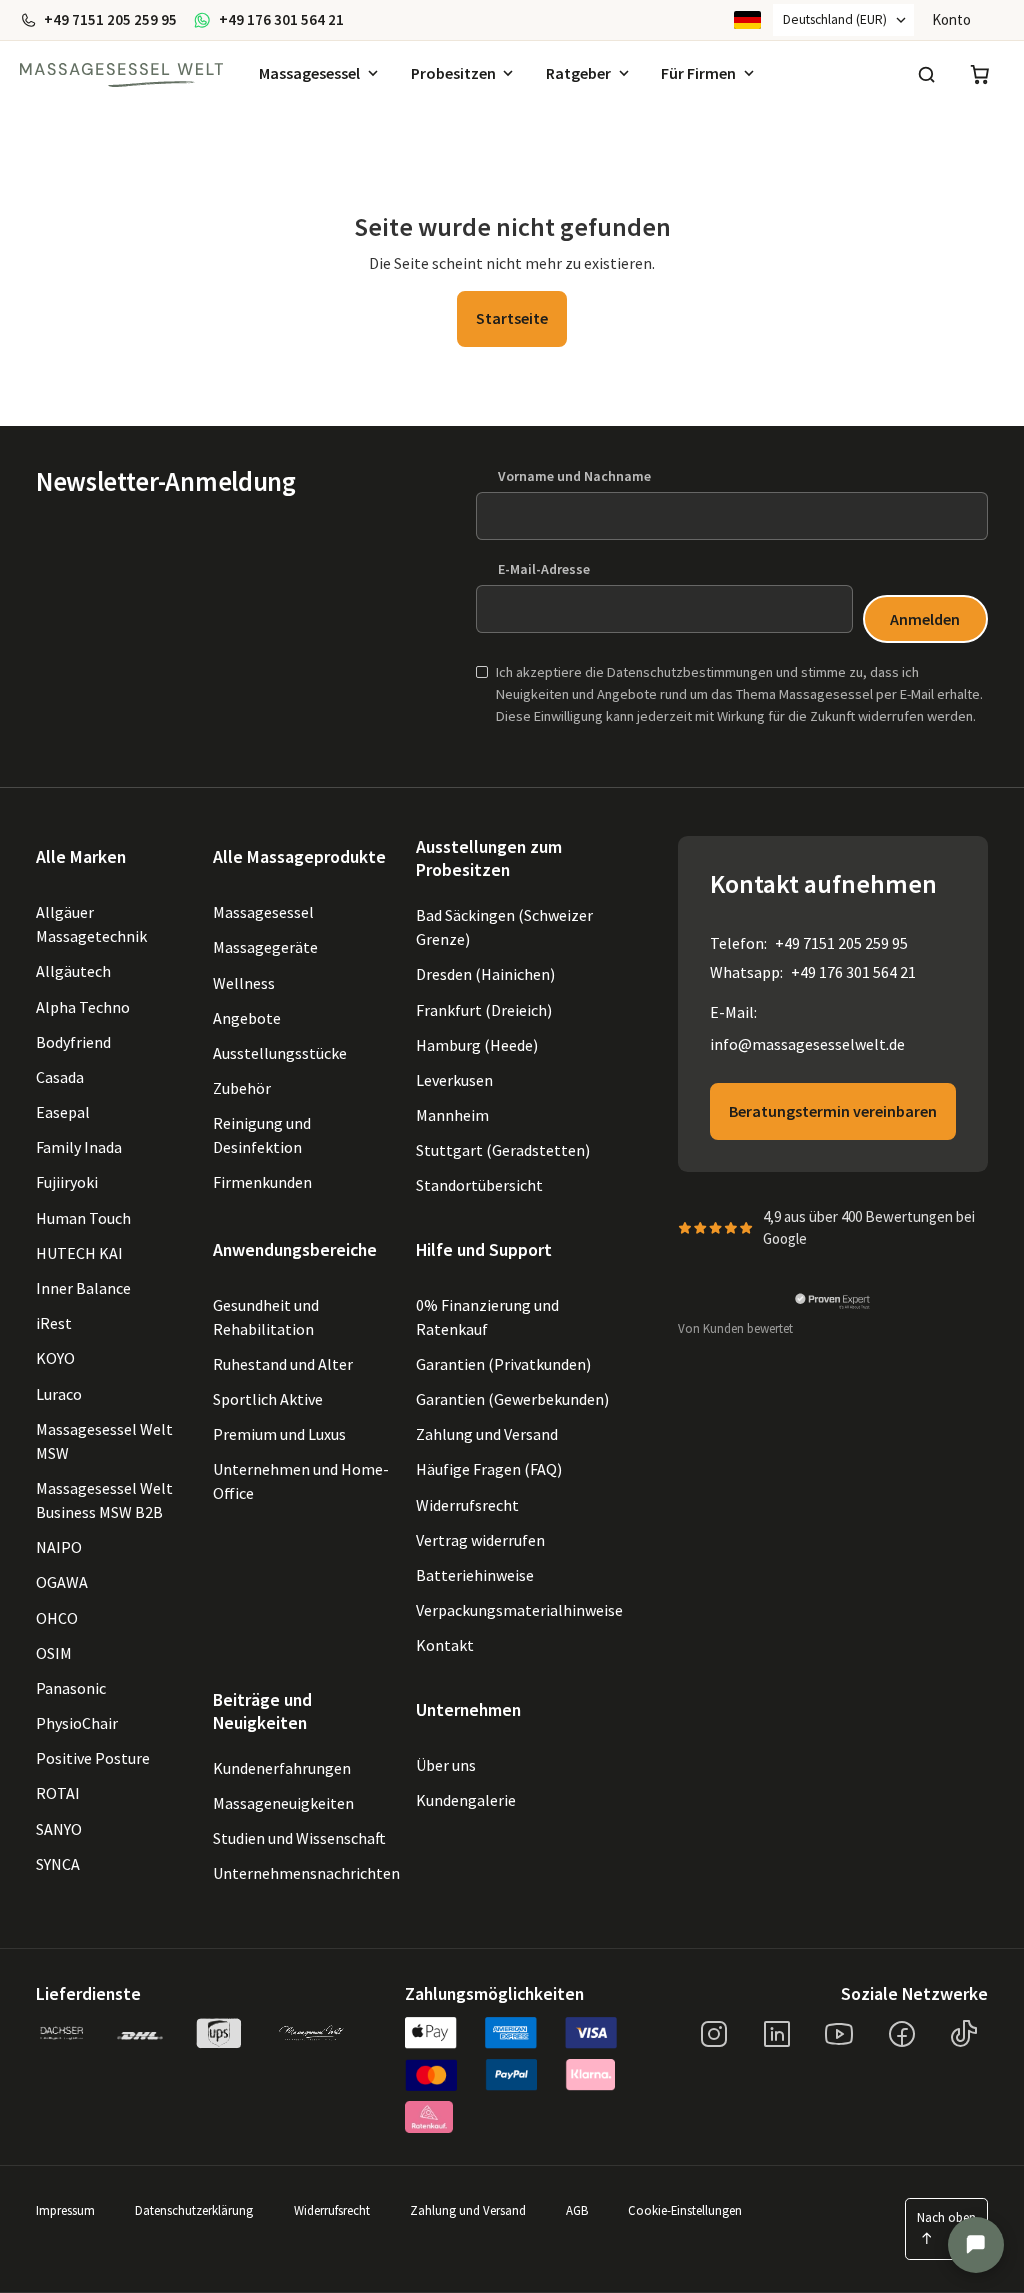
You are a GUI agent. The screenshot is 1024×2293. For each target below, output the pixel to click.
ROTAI (58, 1793)
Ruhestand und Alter (283, 1364)
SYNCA (58, 1864)
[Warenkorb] (980, 75)
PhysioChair (77, 1723)
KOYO (55, 1358)
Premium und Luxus (279, 1434)
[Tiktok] (964, 2034)
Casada (60, 1077)
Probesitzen (453, 73)
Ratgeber (578, 73)
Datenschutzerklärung (194, 2211)
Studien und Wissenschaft (299, 1838)
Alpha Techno (83, 1007)
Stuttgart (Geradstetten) (503, 1150)
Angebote (247, 1018)
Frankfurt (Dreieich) (484, 1010)
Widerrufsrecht (467, 1505)
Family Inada (79, 1147)
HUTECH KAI (79, 1253)
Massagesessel (309, 73)
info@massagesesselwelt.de (807, 1044)
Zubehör (242, 1088)
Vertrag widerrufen (480, 1540)
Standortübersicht (479, 1185)
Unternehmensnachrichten (306, 1873)
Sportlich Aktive (268, 1399)
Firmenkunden (262, 1182)
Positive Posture (93, 1758)
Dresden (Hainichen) (485, 974)
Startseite (512, 318)
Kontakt (445, 1645)
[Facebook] (902, 2034)
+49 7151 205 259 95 (841, 943)
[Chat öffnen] (976, 2245)
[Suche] (926, 75)
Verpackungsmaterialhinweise (519, 1610)
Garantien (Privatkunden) (503, 1364)
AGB (577, 2211)
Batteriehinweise (475, 1575)
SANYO (59, 1829)
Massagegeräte (265, 947)
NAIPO (59, 1547)
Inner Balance (83, 1288)
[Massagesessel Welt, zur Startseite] (121, 75)
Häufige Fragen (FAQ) (489, 1469)
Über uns (446, 1765)
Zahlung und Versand (487, 1434)
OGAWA (62, 1582)
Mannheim (452, 1115)
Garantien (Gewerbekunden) (512, 1399)
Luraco (59, 1394)
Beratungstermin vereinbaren (833, 1111)
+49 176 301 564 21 (853, 972)
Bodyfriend (73, 1042)
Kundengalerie (466, 1800)
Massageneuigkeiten (283, 1803)
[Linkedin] (777, 2034)
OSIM (54, 1653)
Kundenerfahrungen (282, 1768)
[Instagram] (714, 2034)
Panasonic (71, 1688)
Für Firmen (698, 73)
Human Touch (83, 1218)
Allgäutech (73, 971)
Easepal (63, 1112)
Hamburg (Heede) (477, 1045)
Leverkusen (454, 1080)
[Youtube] (839, 2034)
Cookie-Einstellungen (685, 2211)
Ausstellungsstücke (280, 1053)
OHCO (57, 1618)
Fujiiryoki (67, 1182)
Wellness (244, 983)
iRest (54, 1323)
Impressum (65, 2211)
